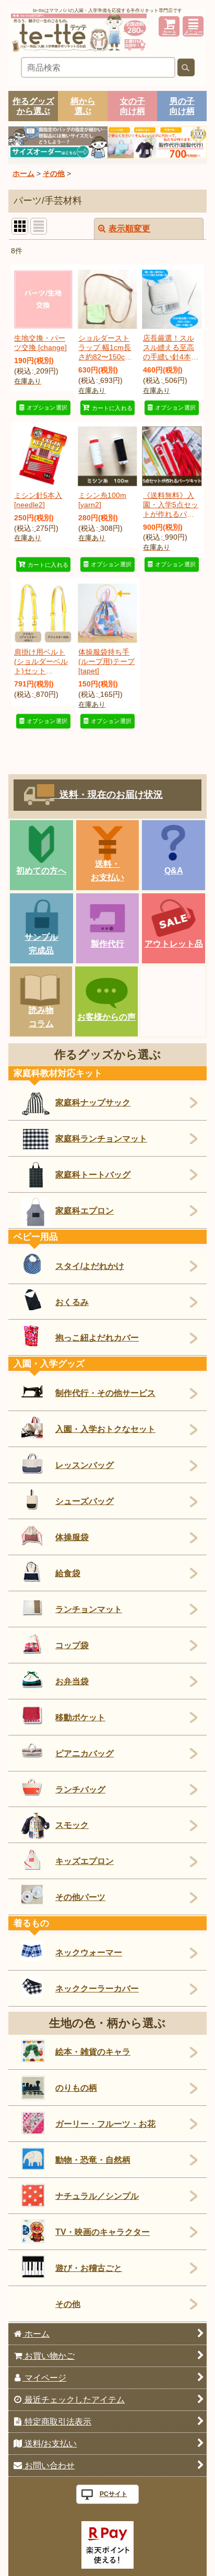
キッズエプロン (85, 1861)
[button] (193, 26)
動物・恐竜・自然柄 (93, 2160)
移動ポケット (80, 1717)
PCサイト (114, 2494)
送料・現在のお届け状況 (106, 795)
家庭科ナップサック (93, 1102)
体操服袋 (72, 1537)
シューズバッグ (85, 1501)
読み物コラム (41, 1017)
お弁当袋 (72, 1681)
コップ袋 (72, 1645)
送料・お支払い (107, 870)
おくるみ (72, 1302)
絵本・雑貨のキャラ (93, 2052)
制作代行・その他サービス (105, 1393)
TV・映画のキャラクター (103, 2232)
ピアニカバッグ (85, 1753)
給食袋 (68, 1573)
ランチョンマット (89, 1609)
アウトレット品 (174, 943)
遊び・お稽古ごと (89, 2268)
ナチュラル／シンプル (97, 2196)
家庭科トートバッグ (93, 1174)
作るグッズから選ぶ (33, 106)
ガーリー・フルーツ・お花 (105, 2124)
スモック (72, 1825)
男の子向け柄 (182, 106)
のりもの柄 (76, 2088)
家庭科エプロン (85, 1210)
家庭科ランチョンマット (101, 1138)
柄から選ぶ (83, 106)
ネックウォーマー (89, 1952)
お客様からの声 (106, 1017)
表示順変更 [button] (129, 228)
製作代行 (107, 943)
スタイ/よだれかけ (90, 1266)
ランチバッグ (80, 1789)
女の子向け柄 (133, 106)
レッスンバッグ (85, 1465)
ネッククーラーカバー (97, 1988)
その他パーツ (80, 1897)
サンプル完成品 (41, 943)
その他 (68, 2304)
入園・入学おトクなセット (105, 1429)
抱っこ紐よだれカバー (97, 1337)
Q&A (174, 870)
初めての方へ (41, 870)
